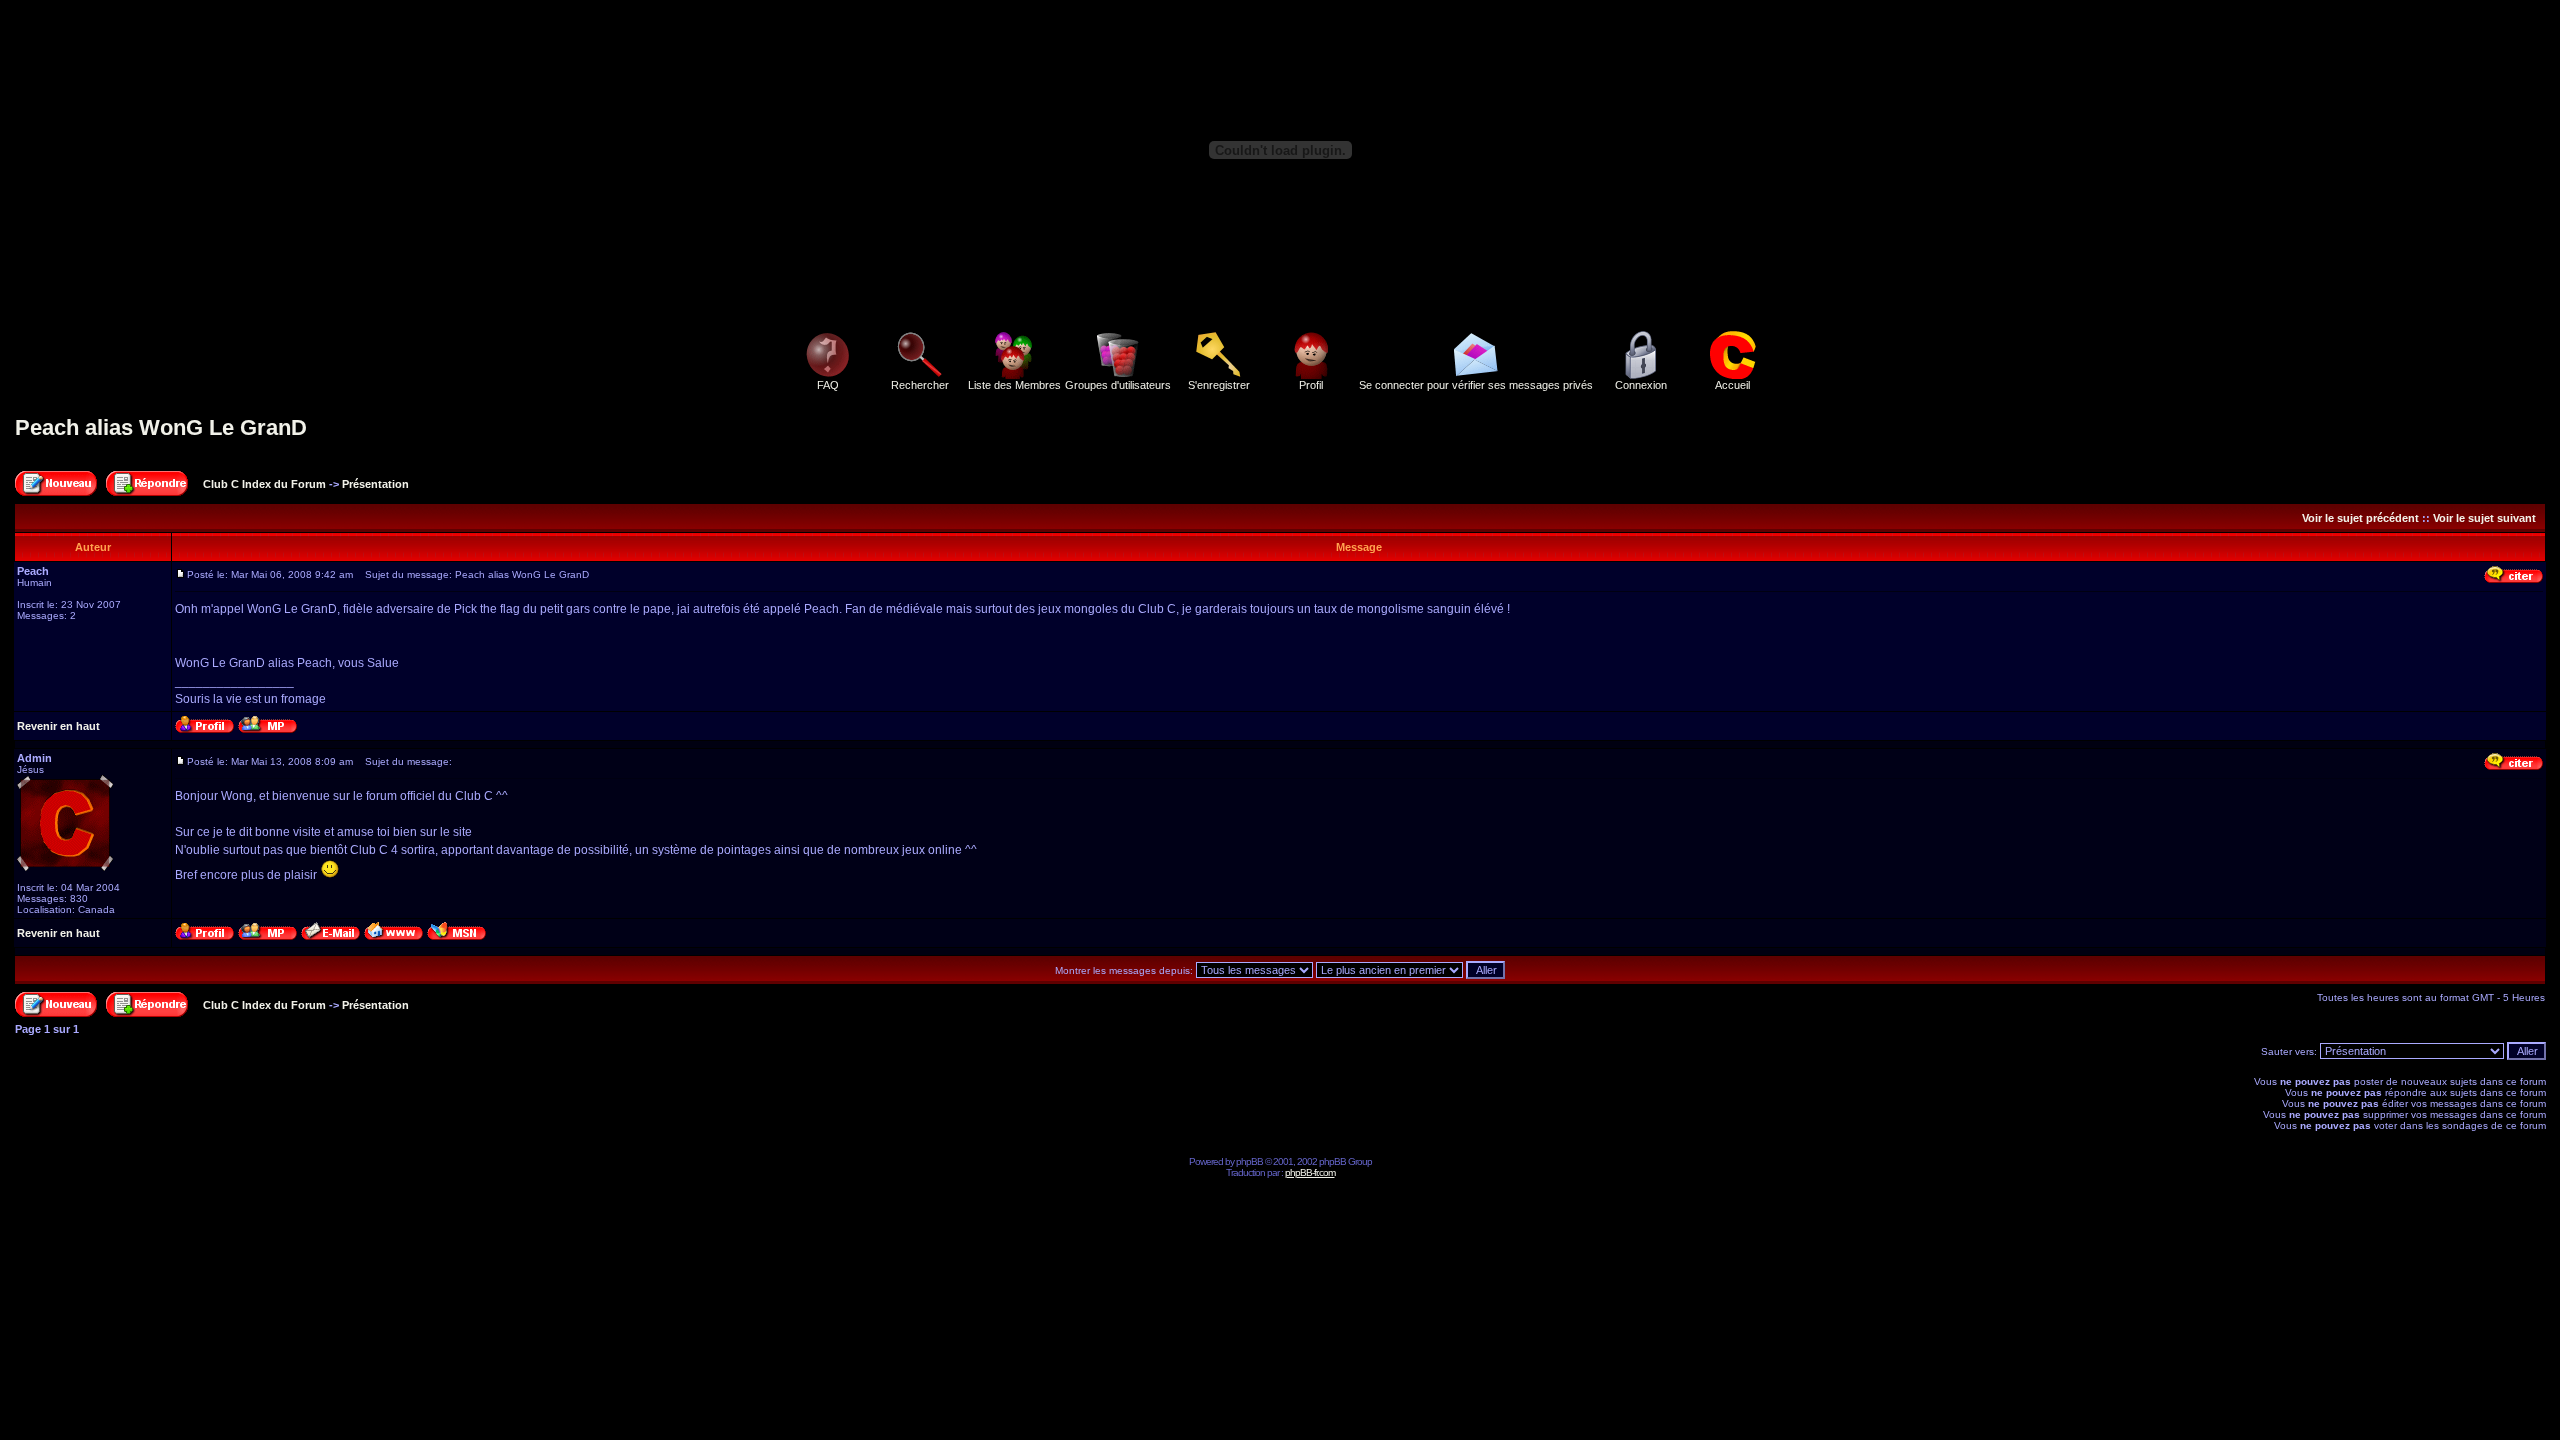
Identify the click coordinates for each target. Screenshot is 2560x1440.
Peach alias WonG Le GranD (161, 427)
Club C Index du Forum (264, 484)
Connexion (1641, 385)
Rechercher (920, 385)
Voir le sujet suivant (2484, 518)
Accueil (1732, 385)
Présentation (375, 484)
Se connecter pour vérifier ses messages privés (1476, 385)
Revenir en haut (58, 726)
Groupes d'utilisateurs (1118, 385)
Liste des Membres (1014, 385)
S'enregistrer (1219, 385)
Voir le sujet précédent (2360, 518)
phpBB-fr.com (1310, 1172)
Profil (1311, 385)
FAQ (828, 385)
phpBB (1249, 1161)
